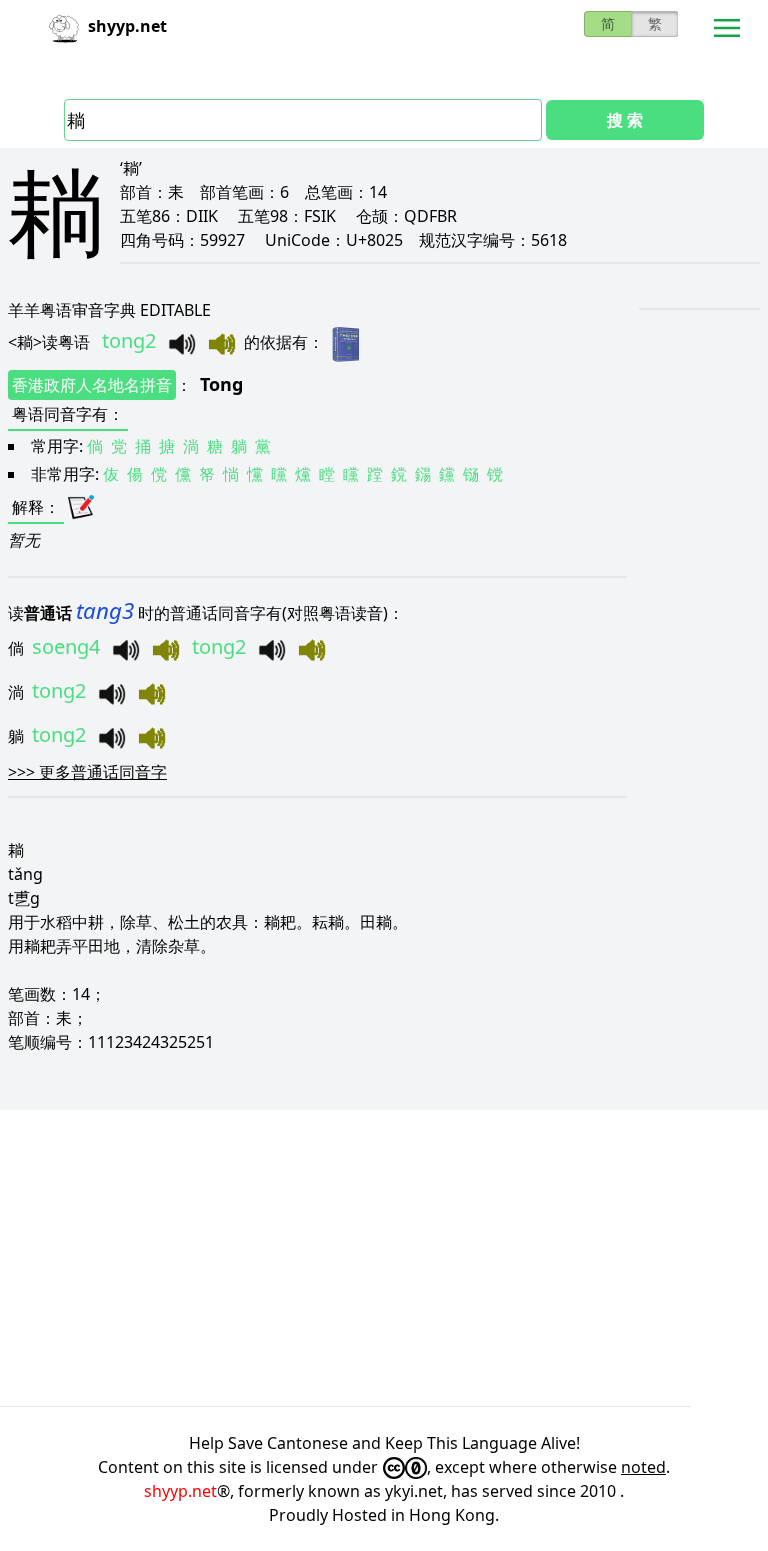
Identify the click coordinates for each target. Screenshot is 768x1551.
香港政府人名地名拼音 (92, 385)
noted (643, 1467)
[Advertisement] (384, 1258)
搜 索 (625, 120)
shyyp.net (180, 1491)
